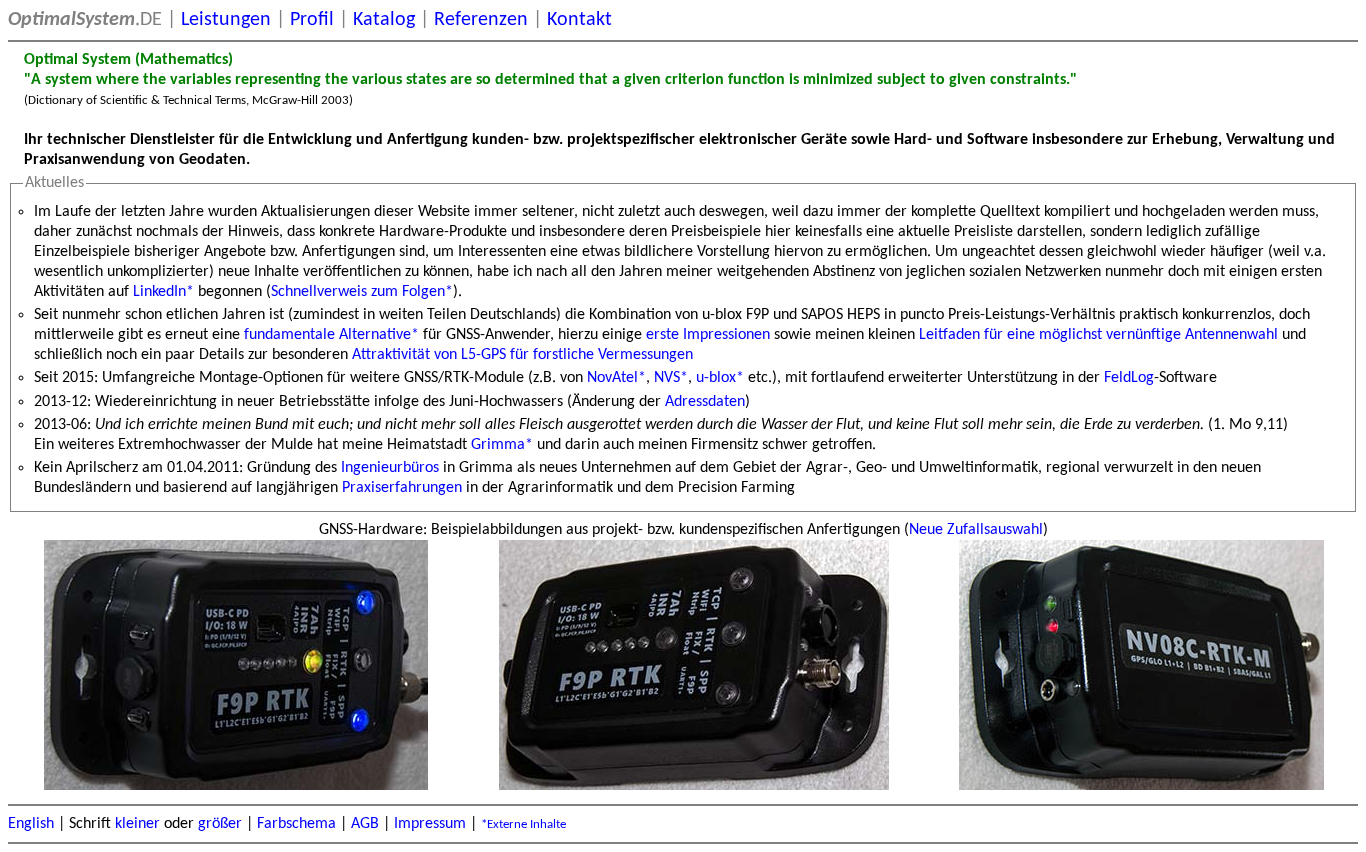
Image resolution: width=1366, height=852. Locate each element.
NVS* (671, 378)
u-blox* (720, 378)
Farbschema (296, 824)
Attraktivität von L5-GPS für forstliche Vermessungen (522, 355)
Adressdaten (705, 402)
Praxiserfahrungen (402, 488)
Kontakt (579, 20)
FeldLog (1129, 378)
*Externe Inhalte (523, 824)
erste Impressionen (708, 335)
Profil (312, 20)
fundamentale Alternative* (331, 335)
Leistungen (226, 20)
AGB (365, 824)
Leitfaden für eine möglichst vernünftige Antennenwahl (1098, 335)
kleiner (137, 824)
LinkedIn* (163, 292)
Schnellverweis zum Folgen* (362, 292)
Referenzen (481, 20)
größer (220, 824)
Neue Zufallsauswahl (976, 530)
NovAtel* (616, 378)
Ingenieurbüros (390, 468)
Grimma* (502, 445)
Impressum (430, 824)
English (31, 824)
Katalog (384, 20)
